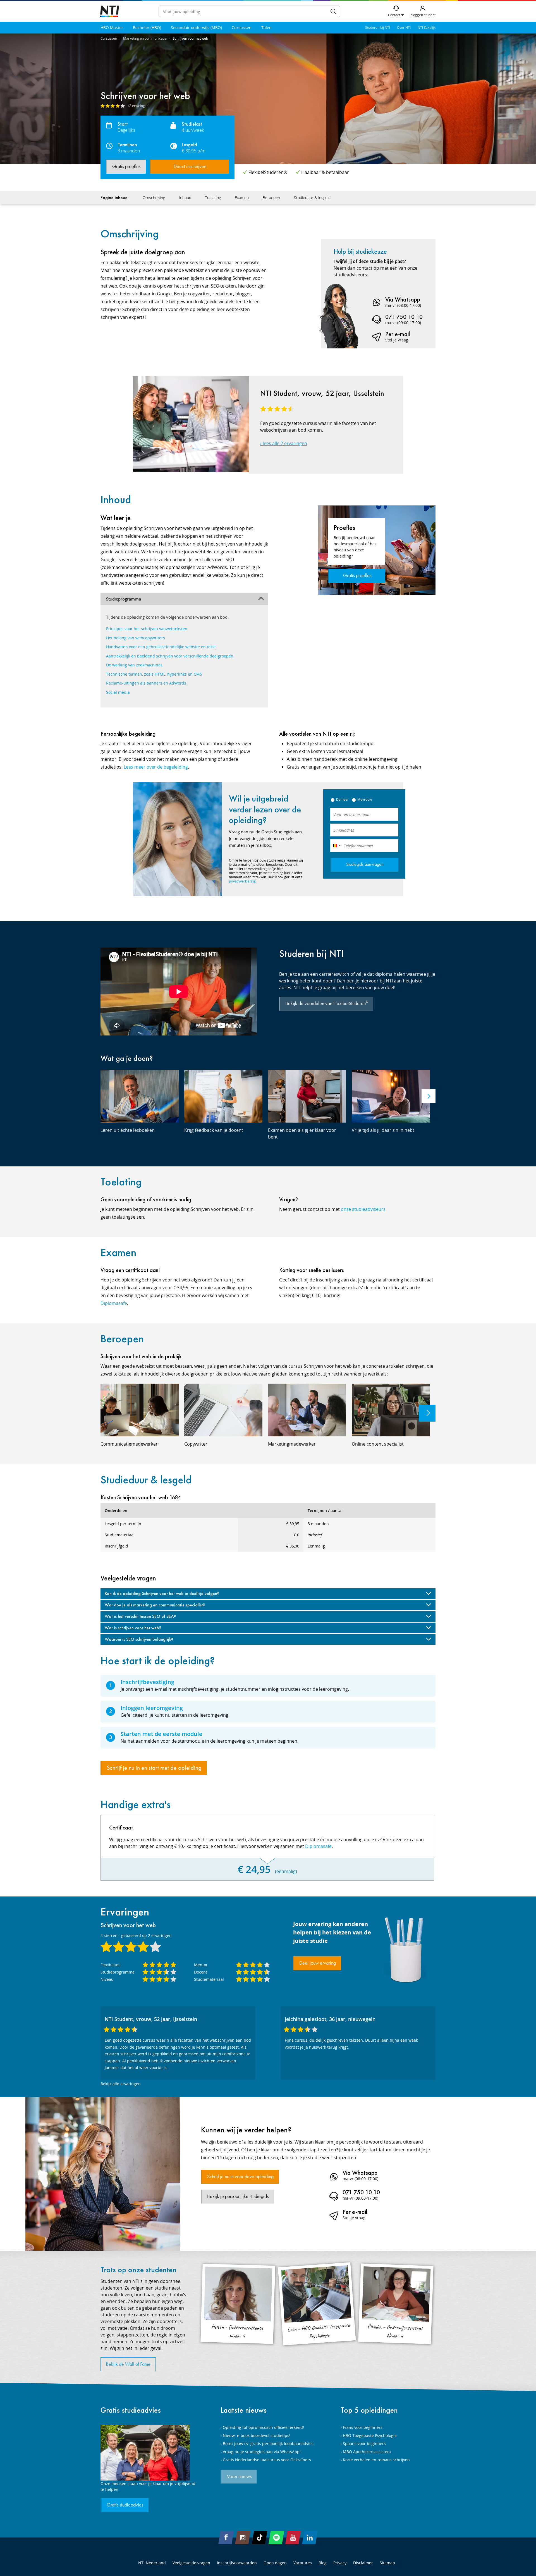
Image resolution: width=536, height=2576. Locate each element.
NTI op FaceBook (226, 2537)
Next (429, 1096)
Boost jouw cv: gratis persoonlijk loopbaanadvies (268, 2444)
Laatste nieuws (244, 2410)
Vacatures (303, 2563)
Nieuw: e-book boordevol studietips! (257, 2435)
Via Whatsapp (403, 299)
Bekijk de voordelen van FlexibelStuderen (327, 1003)
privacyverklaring (242, 881)
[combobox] (336, 846)
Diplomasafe (114, 1303)
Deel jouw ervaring (318, 1963)
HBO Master (112, 27)
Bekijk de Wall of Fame (128, 2364)
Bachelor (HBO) (147, 27)
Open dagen (275, 2563)
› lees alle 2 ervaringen (284, 443)
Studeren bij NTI (378, 27)
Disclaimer (363, 2563)
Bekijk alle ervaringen (121, 2084)
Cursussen (242, 27)
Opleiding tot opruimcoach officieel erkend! (263, 2427)
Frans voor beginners (363, 2427)
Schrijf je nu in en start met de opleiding (154, 1768)
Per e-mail (398, 334)
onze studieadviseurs (363, 1209)
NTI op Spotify (276, 2537)
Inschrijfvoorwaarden (237, 2563)
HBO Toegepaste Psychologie (370, 2435)
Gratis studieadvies (131, 2410)
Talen (266, 27)
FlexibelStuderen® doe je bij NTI (109, 12)
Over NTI (404, 27)
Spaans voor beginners (364, 2444)
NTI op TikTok (260, 2537)
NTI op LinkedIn (310, 2537)
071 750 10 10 (404, 317)
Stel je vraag (397, 340)
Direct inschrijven (190, 167)
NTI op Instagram (243, 2537)
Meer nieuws (239, 2477)
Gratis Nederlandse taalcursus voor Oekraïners (267, 2460)
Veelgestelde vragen (191, 2563)
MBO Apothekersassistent (367, 2452)
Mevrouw (365, 799)
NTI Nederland (152, 2563)
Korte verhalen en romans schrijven (376, 2460)
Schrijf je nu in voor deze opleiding (240, 2177)
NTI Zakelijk (427, 27)
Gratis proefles (126, 167)
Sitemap (387, 2563)
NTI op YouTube (293, 2537)
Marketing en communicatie (145, 38)
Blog (323, 2563)
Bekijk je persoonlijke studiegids (238, 2197)
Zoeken (333, 11)
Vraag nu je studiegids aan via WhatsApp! (262, 2452)
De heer (342, 799)
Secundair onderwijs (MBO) (196, 27)
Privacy (340, 2563)
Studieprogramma (124, 599)
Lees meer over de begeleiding (156, 767)
